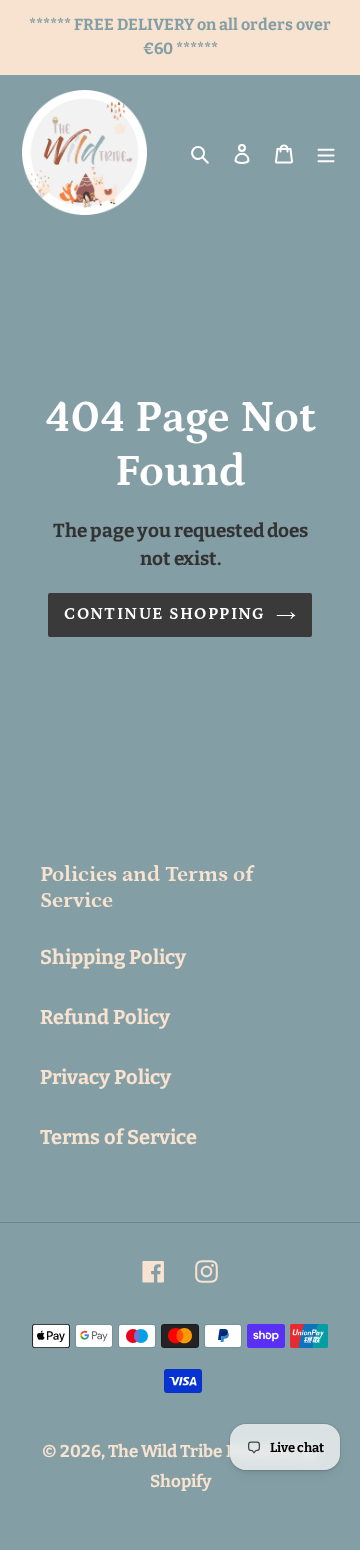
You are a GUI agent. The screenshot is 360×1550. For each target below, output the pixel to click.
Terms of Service (118, 1137)
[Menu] (326, 153)
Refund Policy (105, 1017)
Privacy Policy (105, 1077)
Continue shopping (164, 614)
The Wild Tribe (165, 1451)
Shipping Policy (113, 957)
